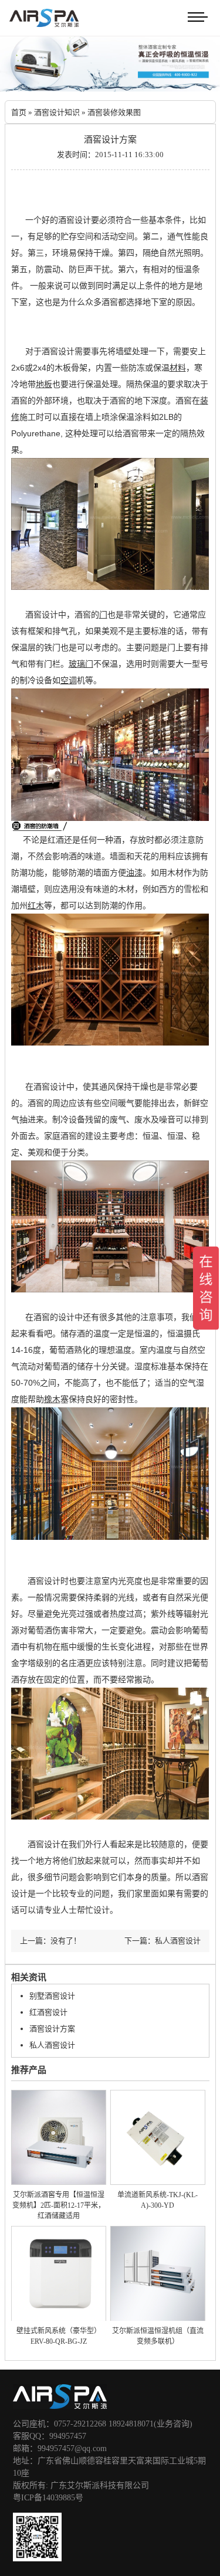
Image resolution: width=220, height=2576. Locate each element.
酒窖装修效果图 (114, 112)
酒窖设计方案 (52, 2029)
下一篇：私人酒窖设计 (163, 1941)
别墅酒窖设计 (52, 1996)
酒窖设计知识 (57, 112)
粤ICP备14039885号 (48, 2498)
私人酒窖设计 (52, 2045)
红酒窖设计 (48, 2012)
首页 (19, 112)
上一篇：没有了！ (50, 1941)
